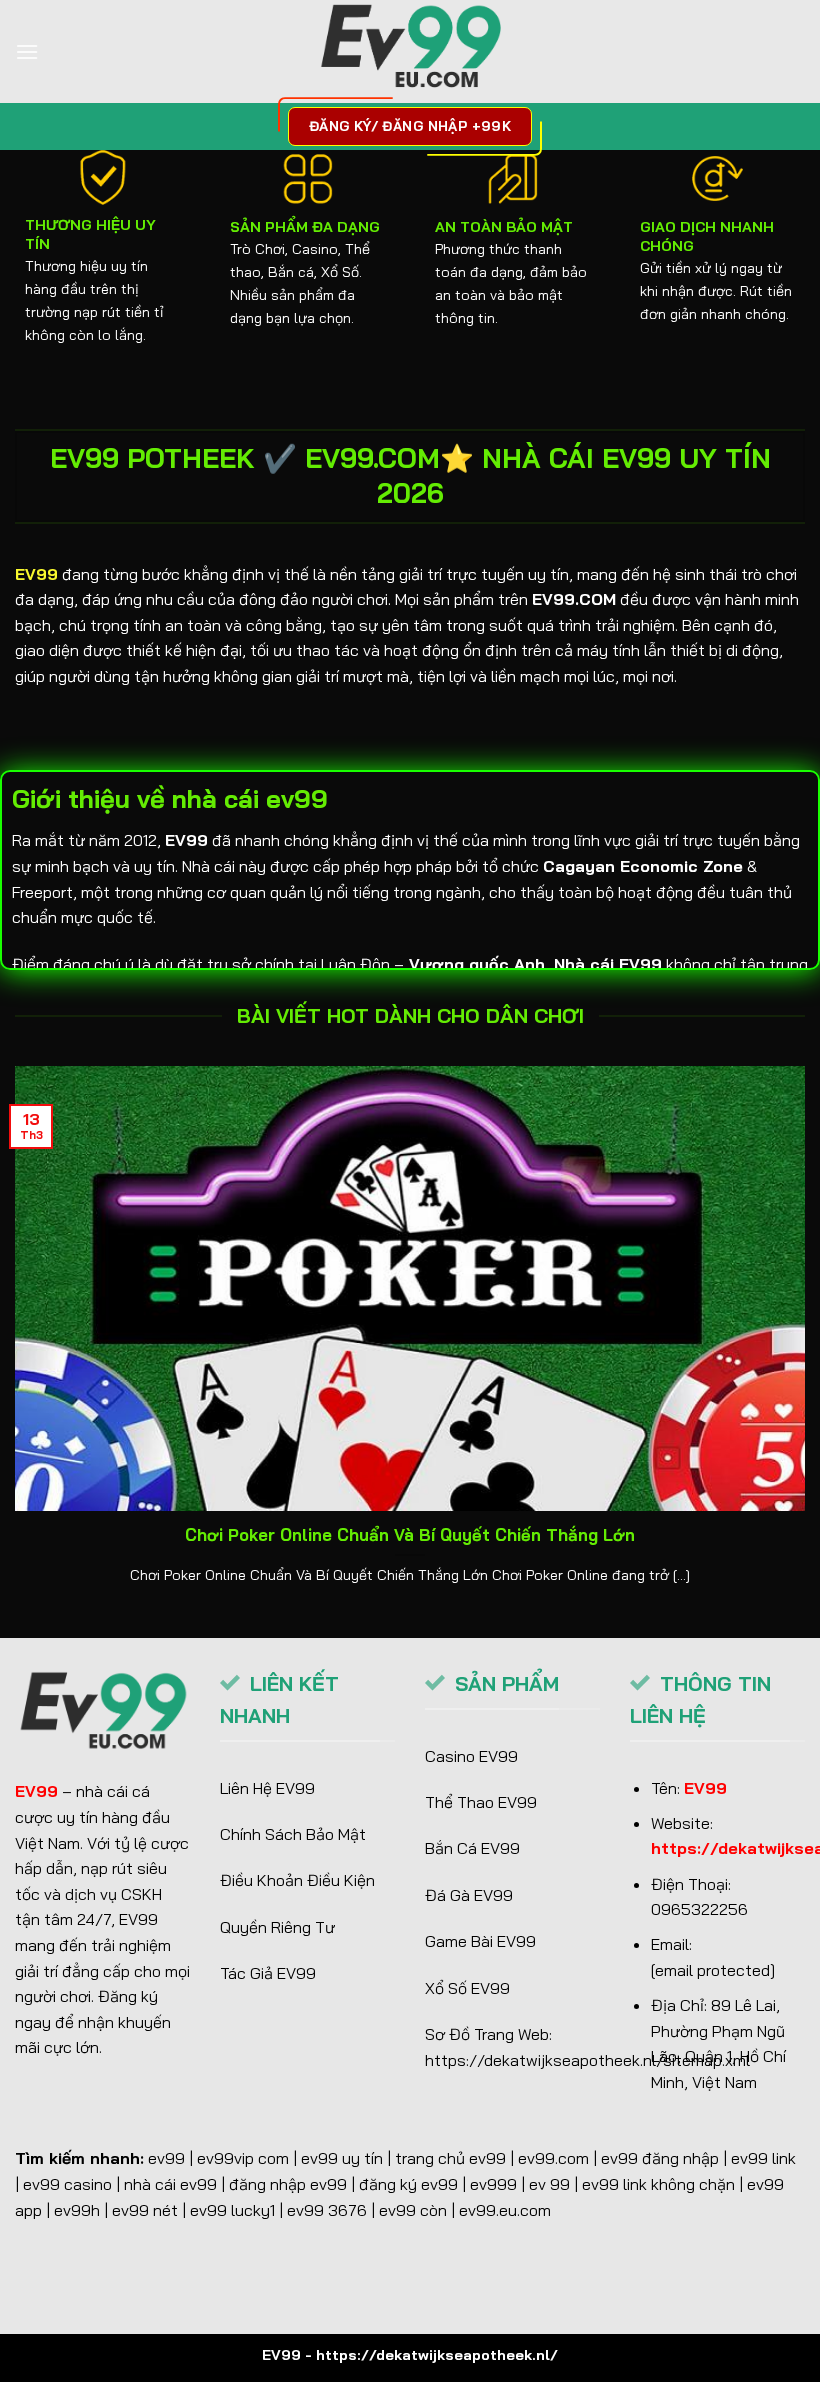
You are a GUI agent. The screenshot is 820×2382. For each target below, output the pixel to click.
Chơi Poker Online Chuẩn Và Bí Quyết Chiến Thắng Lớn (410, 1534)
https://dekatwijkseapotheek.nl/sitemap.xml (587, 2060)
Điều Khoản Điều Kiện (297, 1880)
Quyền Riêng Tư (277, 1927)
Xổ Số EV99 (467, 1988)
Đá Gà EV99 (469, 1895)
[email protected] (713, 1970)
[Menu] (27, 51)
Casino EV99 (471, 1756)
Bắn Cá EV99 (472, 1848)
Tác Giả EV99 (268, 1973)
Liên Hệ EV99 (267, 1788)
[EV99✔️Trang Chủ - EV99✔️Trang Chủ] (410, 51)
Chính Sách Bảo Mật (293, 1834)
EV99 (36, 574)
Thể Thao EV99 (481, 1802)
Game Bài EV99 (480, 1941)
